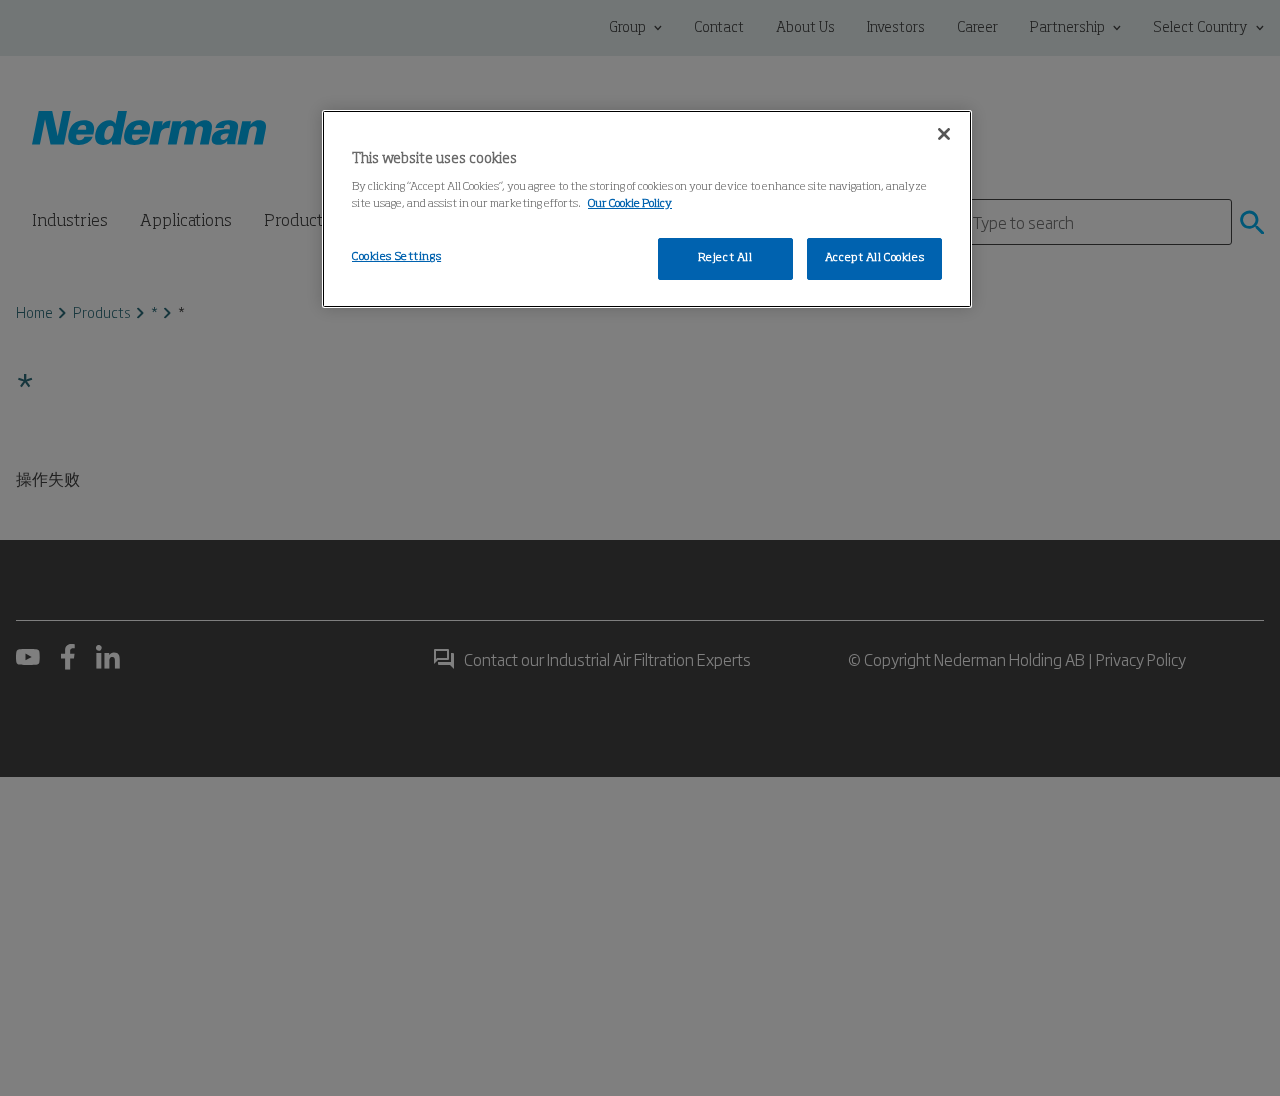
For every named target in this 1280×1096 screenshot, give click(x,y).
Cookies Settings (396, 257)
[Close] (944, 134)
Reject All (725, 258)
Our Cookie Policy (630, 204)
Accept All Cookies (874, 258)
